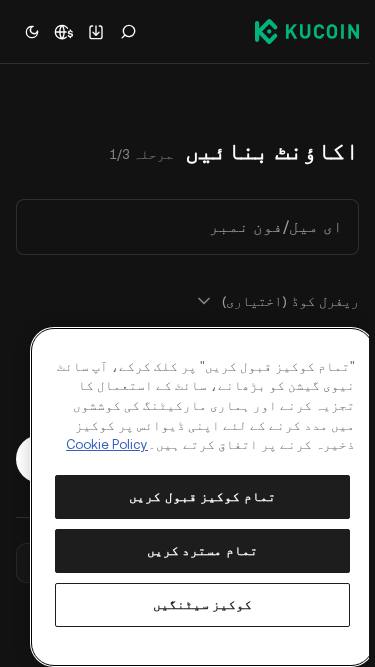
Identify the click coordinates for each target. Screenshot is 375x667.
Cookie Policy (107, 444)
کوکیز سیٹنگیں (203, 604)
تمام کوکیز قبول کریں (202, 496)
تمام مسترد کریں (202, 550)
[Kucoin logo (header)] (307, 31)
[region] (202, 497)
